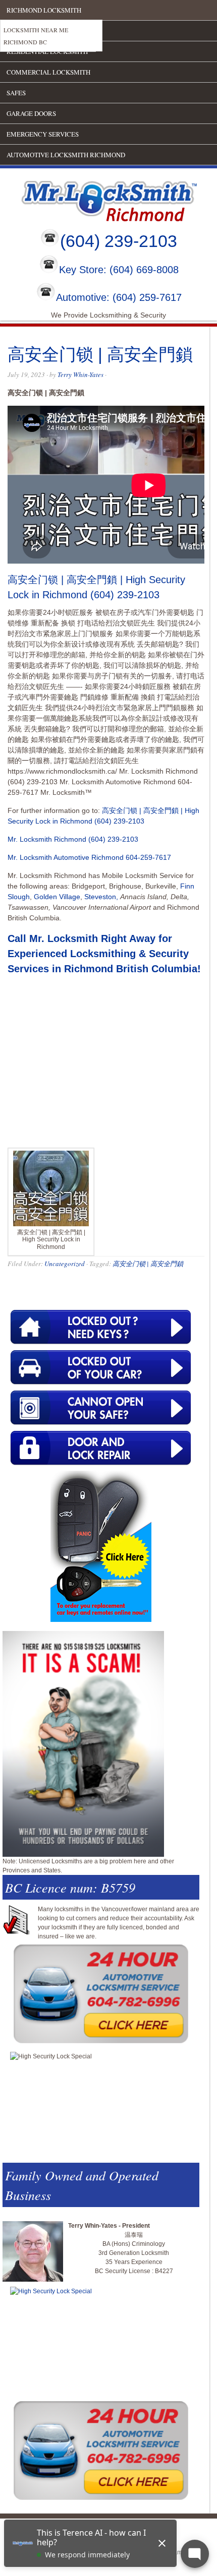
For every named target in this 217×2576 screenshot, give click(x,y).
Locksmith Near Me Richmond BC (36, 36)
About (18, 31)
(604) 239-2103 (119, 241)
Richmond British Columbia (131, 969)
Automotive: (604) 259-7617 (119, 297)
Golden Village (57, 897)
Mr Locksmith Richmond (88, 199)
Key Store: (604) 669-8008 (119, 270)
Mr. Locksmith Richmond (47, 839)
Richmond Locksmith (44, 10)
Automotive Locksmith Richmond (66, 155)
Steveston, (101, 897)
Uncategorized (65, 1264)
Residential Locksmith (47, 51)
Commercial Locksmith (48, 72)
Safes (16, 93)
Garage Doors (31, 113)
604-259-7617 (148, 857)
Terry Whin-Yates (80, 374)
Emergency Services (43, 134)
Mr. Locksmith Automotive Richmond (66, 857)
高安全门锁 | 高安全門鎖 (148, 1264)
